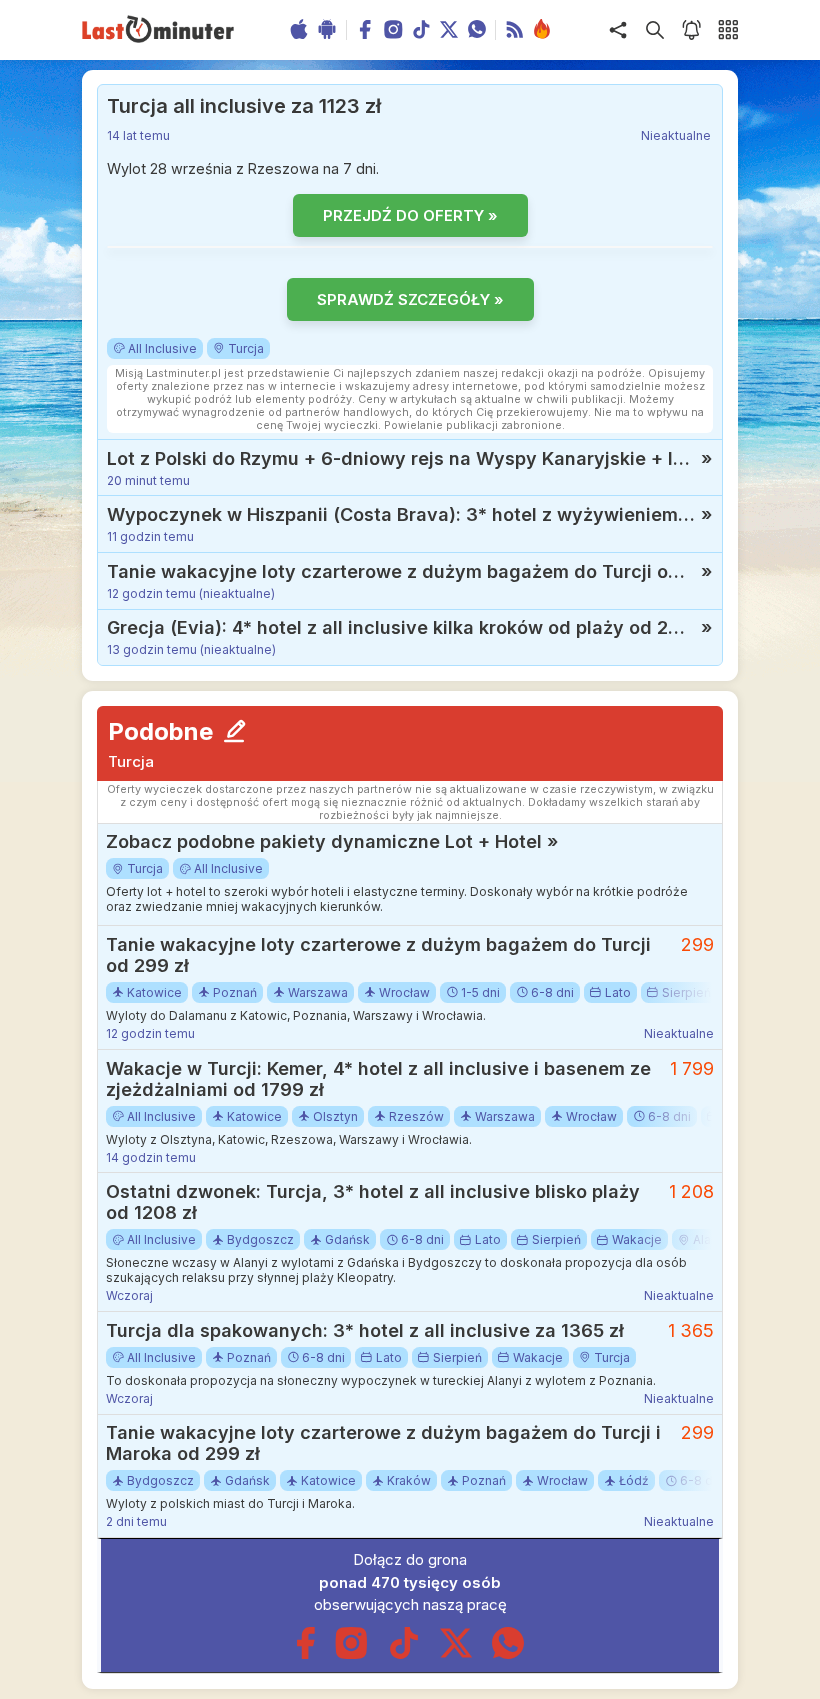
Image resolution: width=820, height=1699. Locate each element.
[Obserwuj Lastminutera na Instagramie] (352, 1654)
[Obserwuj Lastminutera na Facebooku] (305, 1654)
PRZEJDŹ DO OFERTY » (410, 215)
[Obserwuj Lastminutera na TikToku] (404, 1654)
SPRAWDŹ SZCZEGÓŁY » (410, 299)
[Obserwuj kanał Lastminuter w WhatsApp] (508, 1654)
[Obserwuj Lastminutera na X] (456, 1654)
